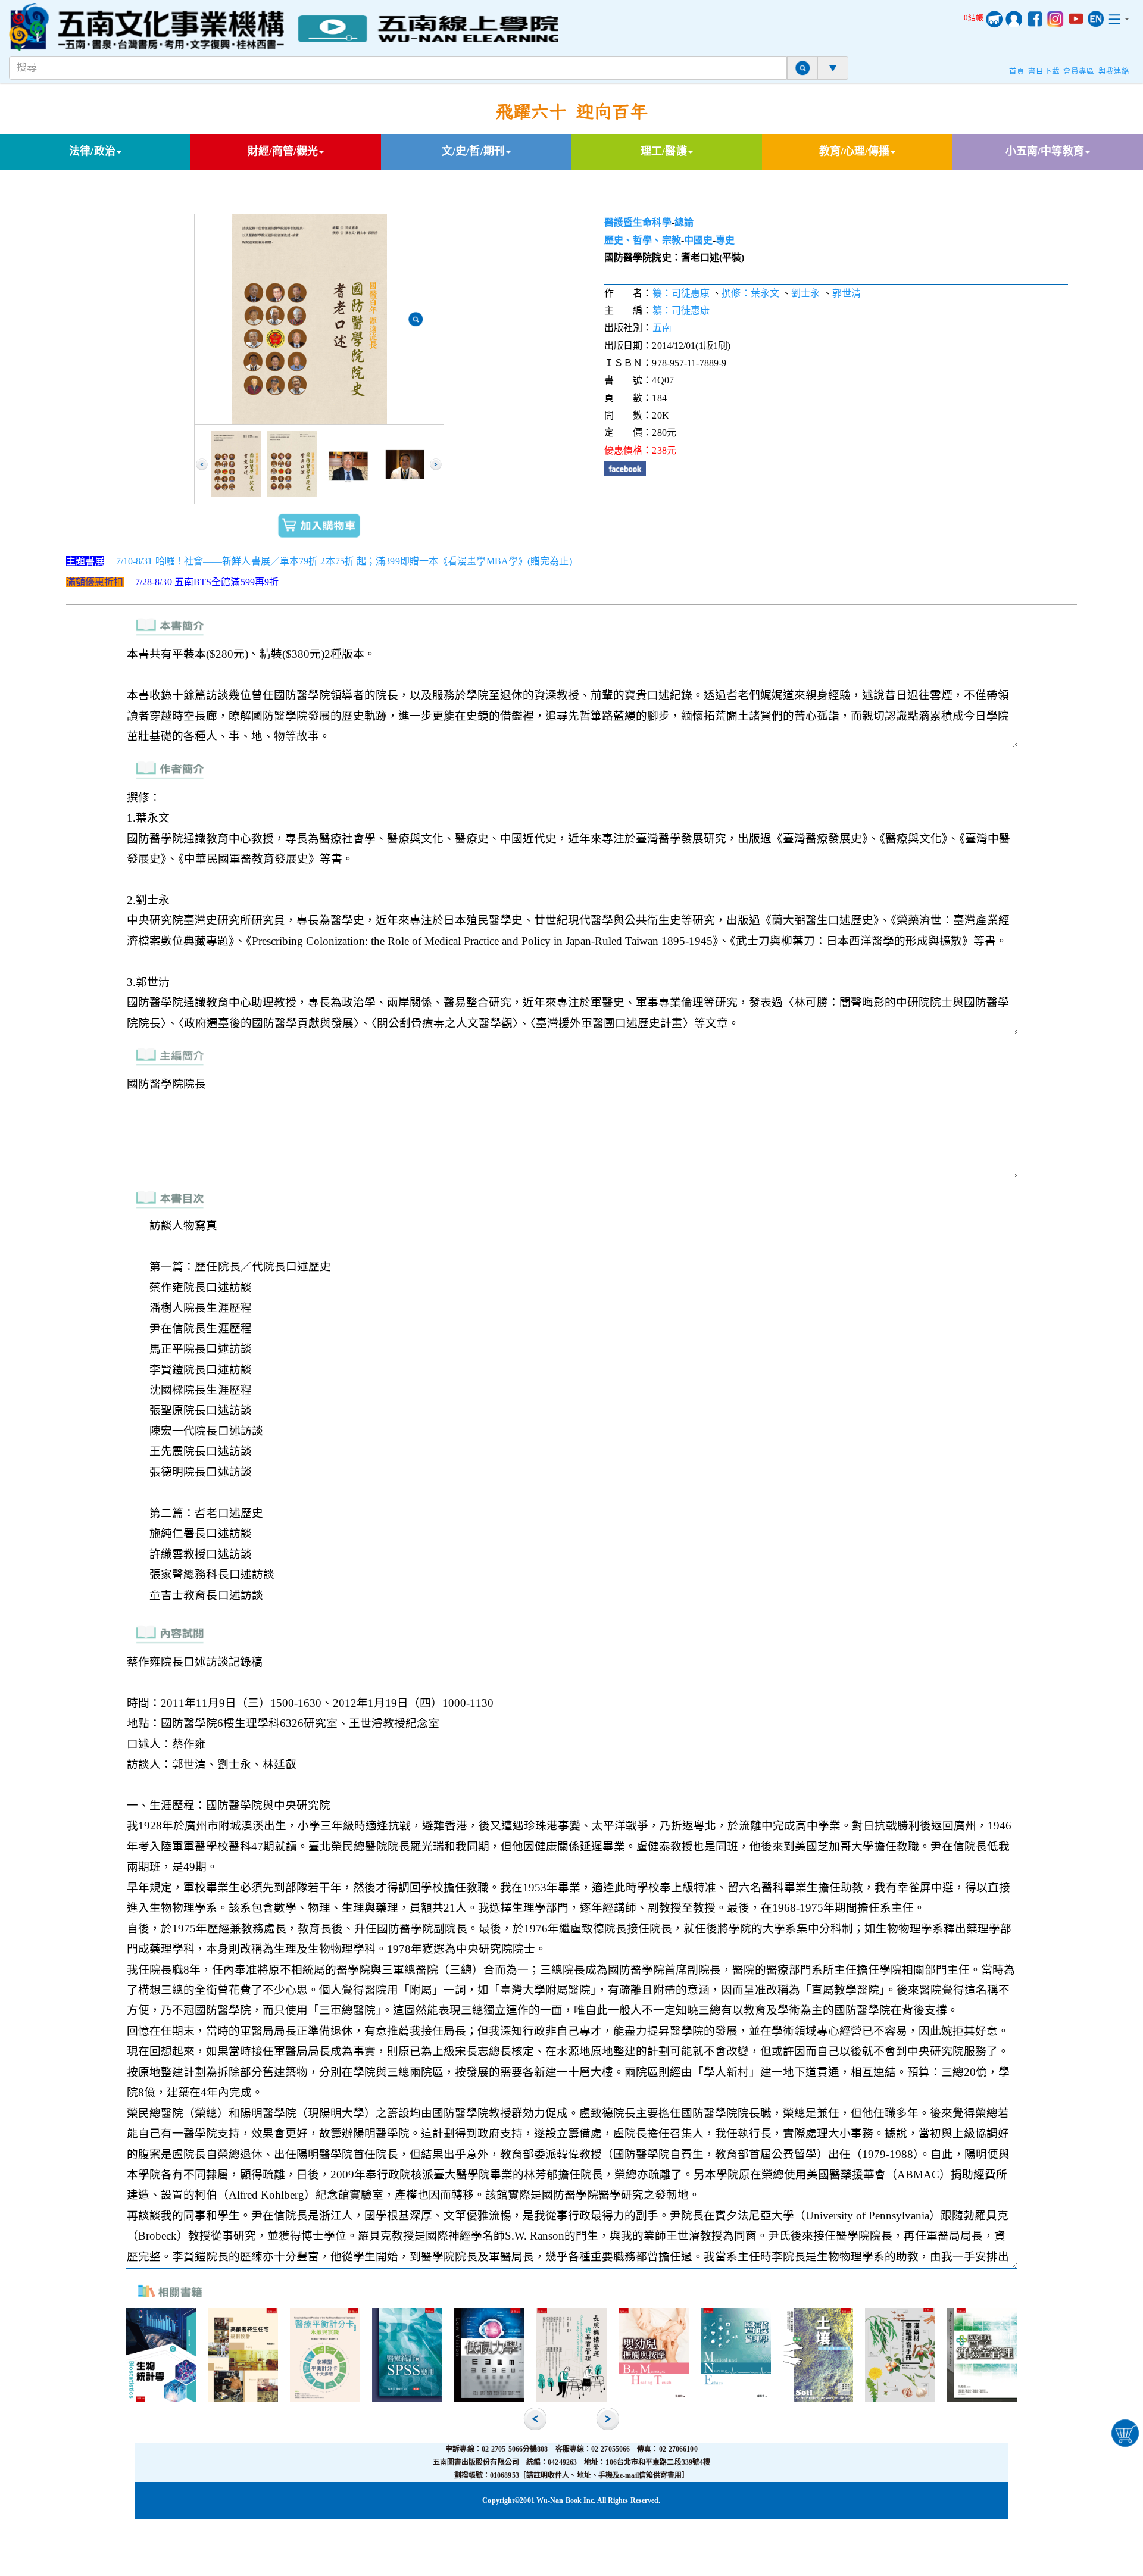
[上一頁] (202, 464)
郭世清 (847, 293)
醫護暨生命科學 (638, 222)
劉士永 (805, 293)
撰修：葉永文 (750, 293)
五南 (662, 328)
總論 (684, 222)
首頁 (1017, 71)
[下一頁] (436, 464)
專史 (725, 240)
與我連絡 (1114, 71)
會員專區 (1079, 71)
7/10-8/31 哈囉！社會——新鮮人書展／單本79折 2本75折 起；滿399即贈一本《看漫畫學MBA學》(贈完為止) (344, 561)
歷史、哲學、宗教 (643, 240)
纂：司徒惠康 (681, 293)
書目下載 (1044, 71)
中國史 (698, 240)
